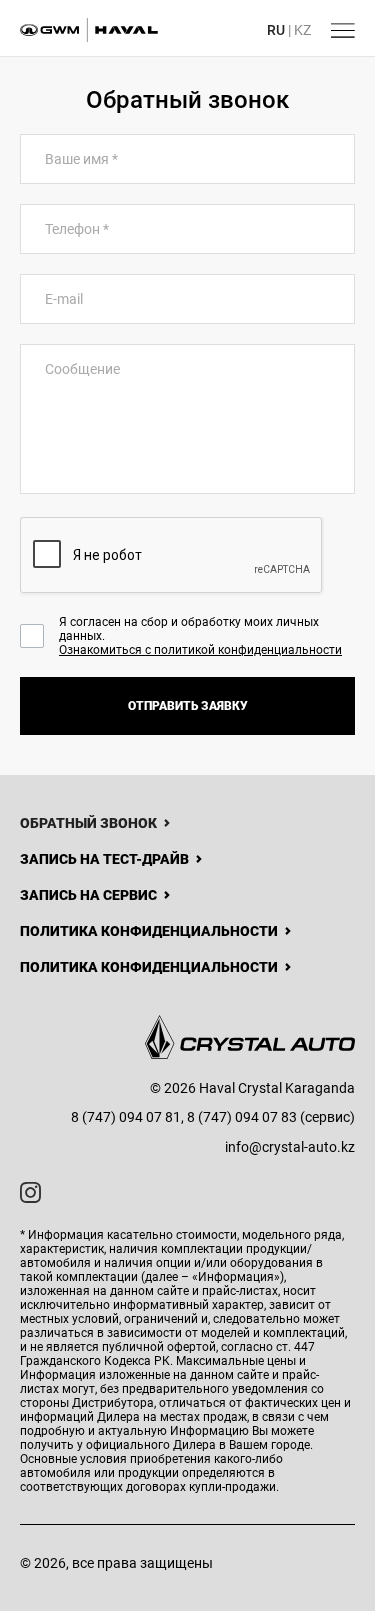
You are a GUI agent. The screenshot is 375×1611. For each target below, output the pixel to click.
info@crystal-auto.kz (290, 1147)
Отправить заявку (188, 706)
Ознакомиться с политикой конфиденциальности (200, 650)
